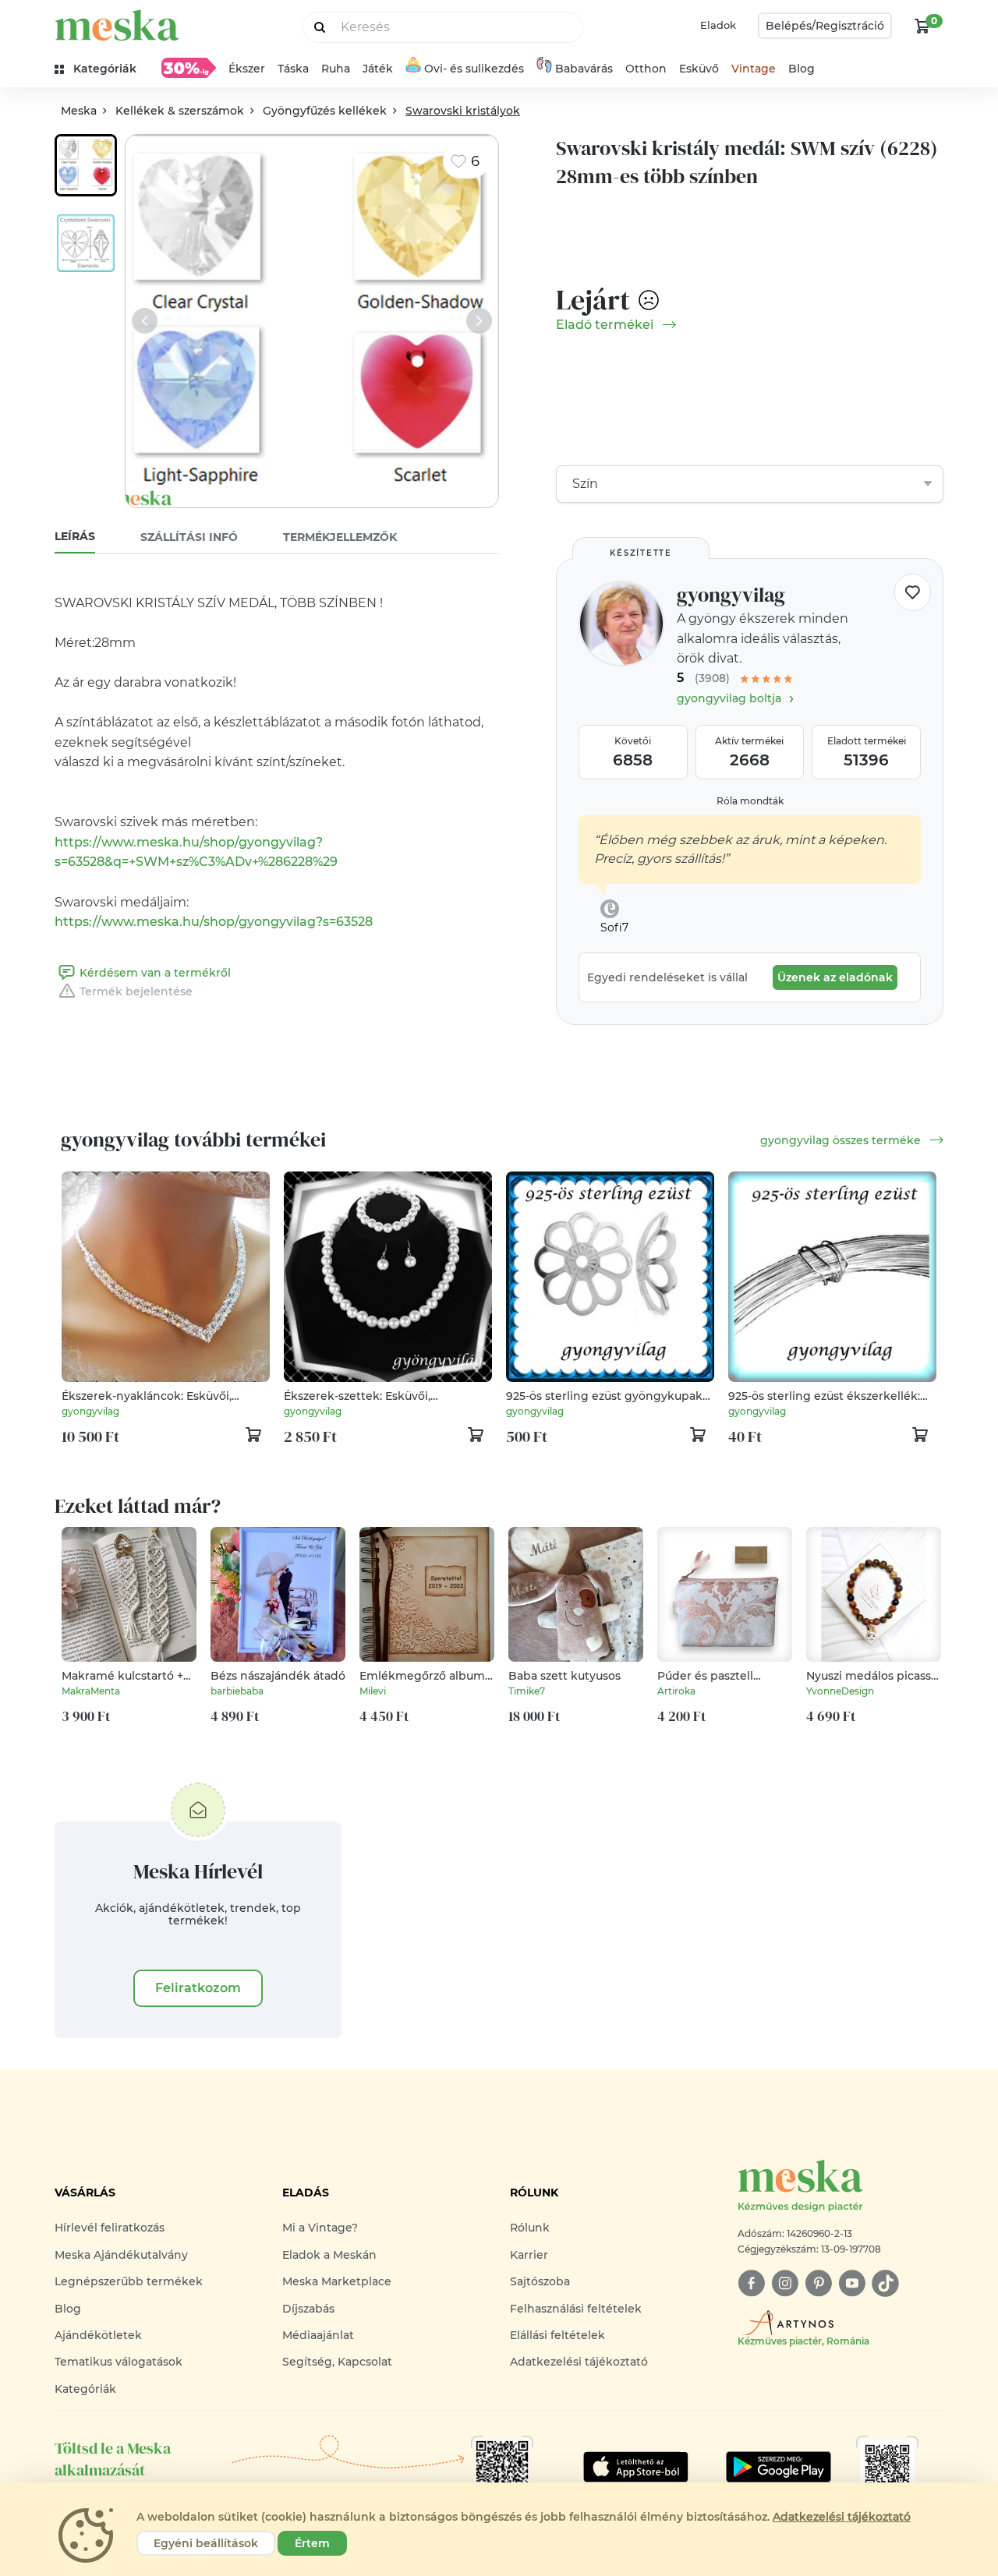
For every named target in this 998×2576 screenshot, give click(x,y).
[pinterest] (818, 2283)
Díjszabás (308, 2309)
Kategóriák (85, 2389)
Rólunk (530, 2228)
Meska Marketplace (337, 2281)
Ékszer (247, 69)
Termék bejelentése (136, 991)
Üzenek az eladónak (835, 977)
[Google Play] (636, 2467)
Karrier (529, 2255)
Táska (293, 69)
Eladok (718, 25)
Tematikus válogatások (119, 2362)
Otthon (646, 69)
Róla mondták (750, 801)
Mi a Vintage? (320, 2228)
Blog (802, 69)
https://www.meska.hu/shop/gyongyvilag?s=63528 (214, 922)
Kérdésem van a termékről (155, 973)
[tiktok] (885, 2283)
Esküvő (699, 69)
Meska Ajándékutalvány (121, 2255)
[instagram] (785, 2283)
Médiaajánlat (318, 2335)
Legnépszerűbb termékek (129, 2281)
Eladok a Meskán (329, 2255)
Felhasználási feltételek (576, 2309)
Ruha (336, 69)
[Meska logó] (117, 25)
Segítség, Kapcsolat (337, 2362)
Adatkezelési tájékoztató (579, 2362)
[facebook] (751, 2283)
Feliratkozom (198, 1988)
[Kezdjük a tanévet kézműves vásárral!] (189, 68)
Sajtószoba (540, 2281)
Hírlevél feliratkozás (110, 2228)
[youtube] (852, 2283)
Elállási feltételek (557, 2335)
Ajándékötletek (98, 2335)
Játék (378, 69)
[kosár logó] (922, 26)
